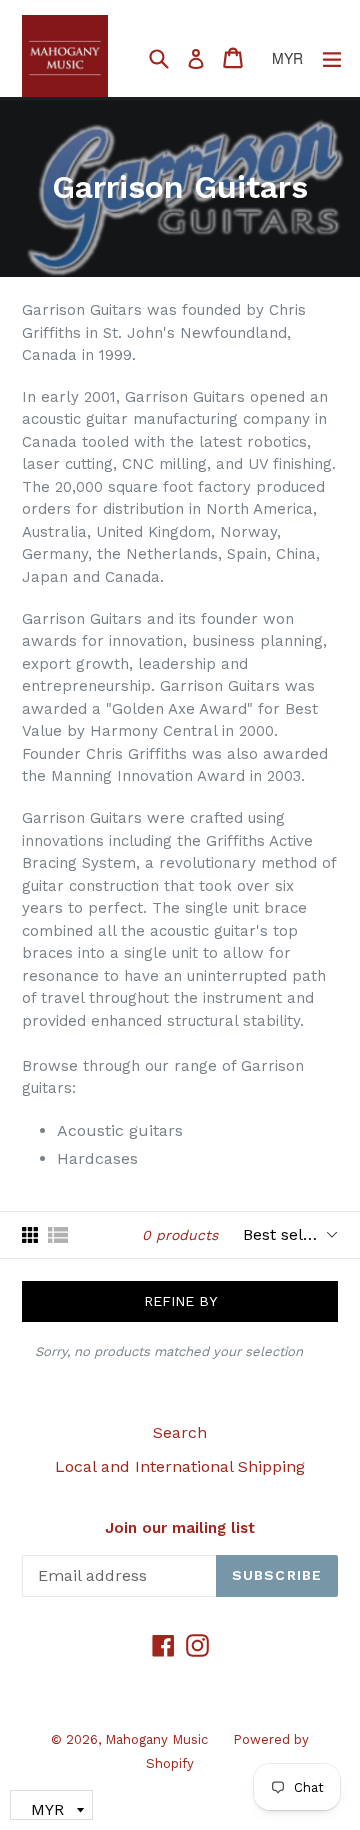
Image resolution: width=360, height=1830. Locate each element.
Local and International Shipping (180, 1466)
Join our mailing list (180, 1528)
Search (180, 1432)
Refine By (180, 1301)
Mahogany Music (156, 1739)
